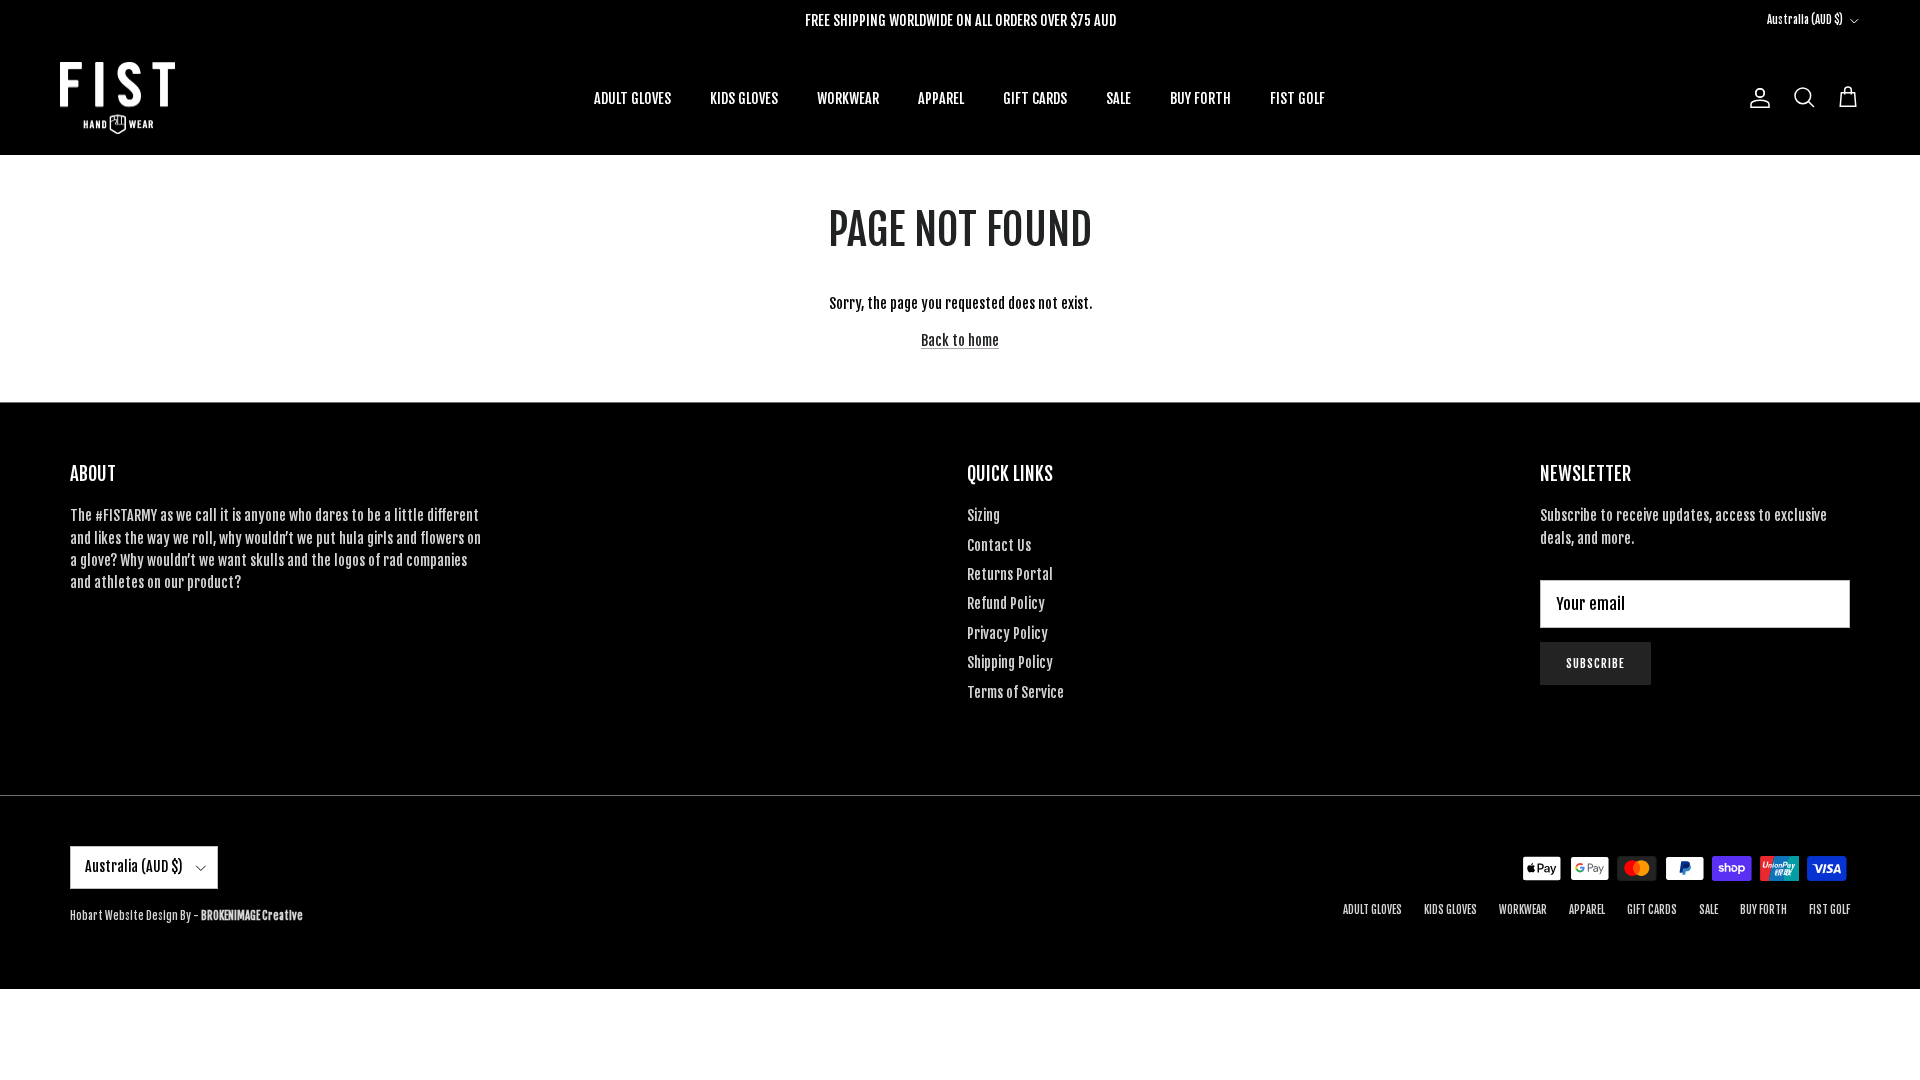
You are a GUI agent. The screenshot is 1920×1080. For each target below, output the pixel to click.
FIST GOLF (1297, 98)
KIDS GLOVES (744, 98)
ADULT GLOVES (632, 98)
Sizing (983, 515)
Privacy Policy (1007, 633)
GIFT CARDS (1035, 98)
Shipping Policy (1010, 662)
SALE (1118, 98)
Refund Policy (1006, 603)
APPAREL (941, 98)
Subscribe (1595, 663)
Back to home (960, 340)
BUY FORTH (1200, 98)
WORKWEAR (848, 98)
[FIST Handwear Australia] (117, 98)
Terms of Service (1015, 692)
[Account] (1756, 98)
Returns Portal (1010, 574)
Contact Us (999, 545)
